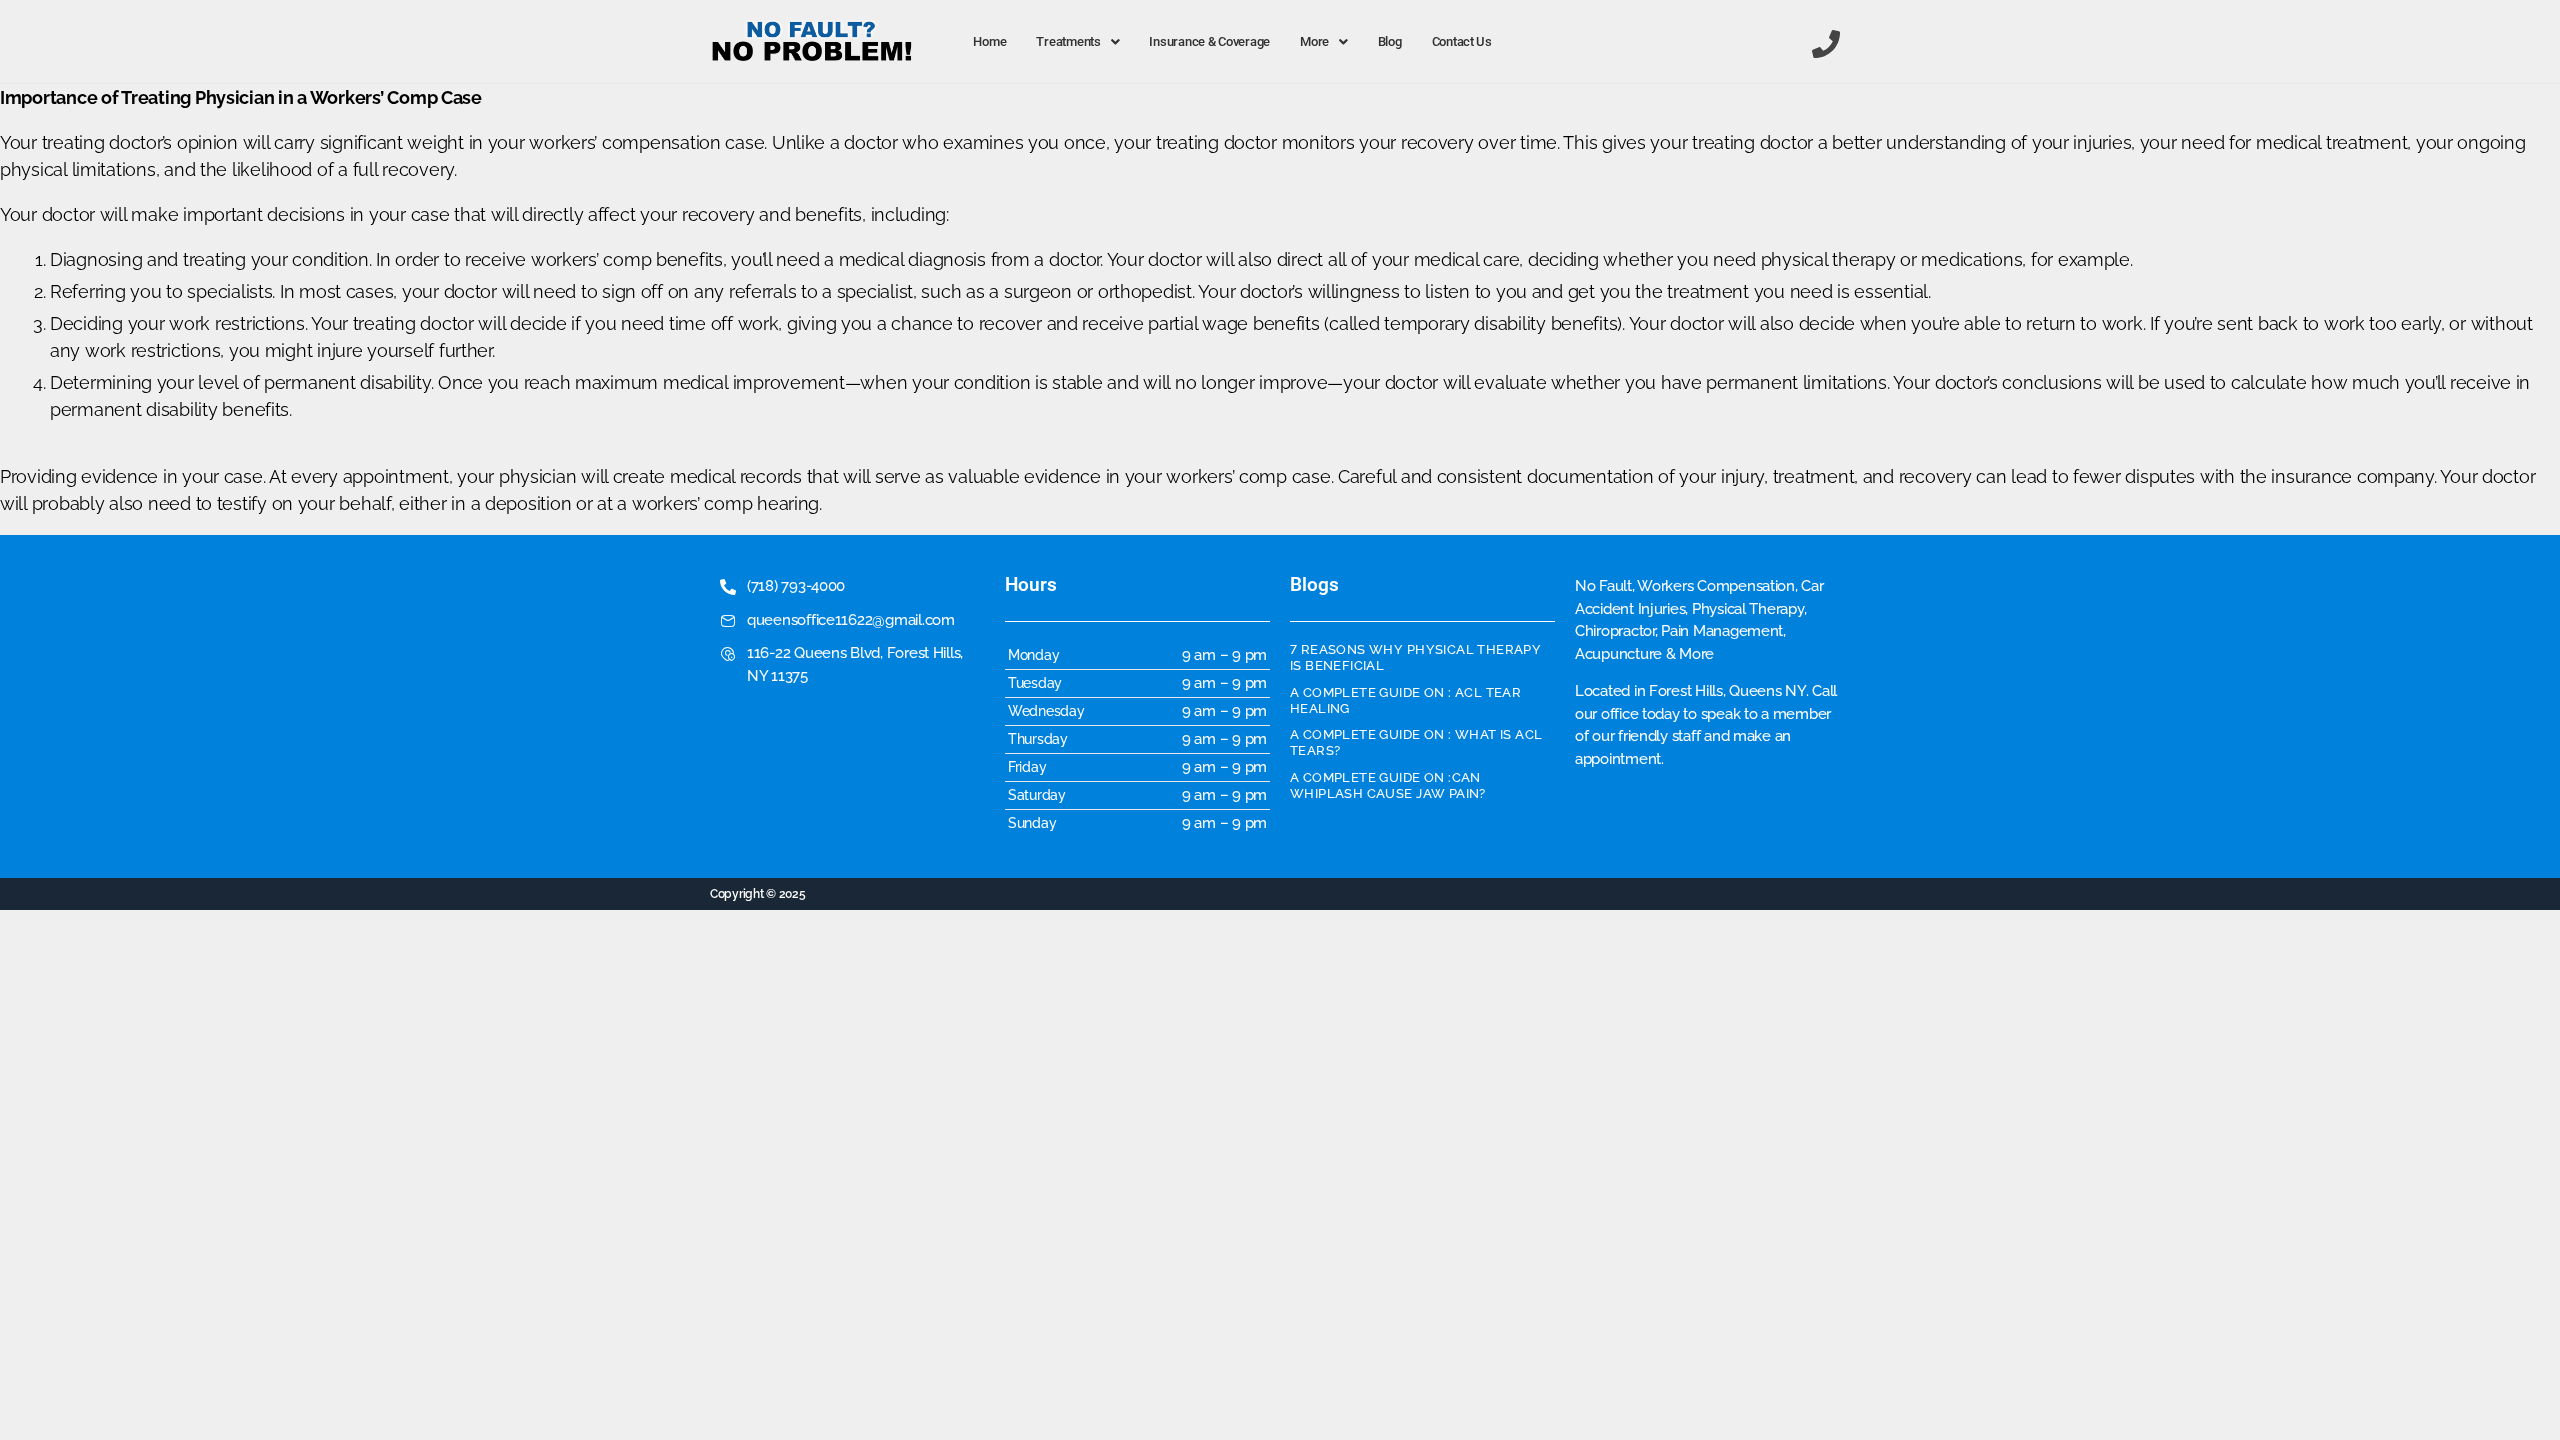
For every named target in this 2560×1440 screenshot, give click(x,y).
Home (989, 41)
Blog (1390, 41)
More (1314, 41)
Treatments (1068, 41)
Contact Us (1462, 41)
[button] (1077, 41)
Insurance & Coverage (1209, 41)
